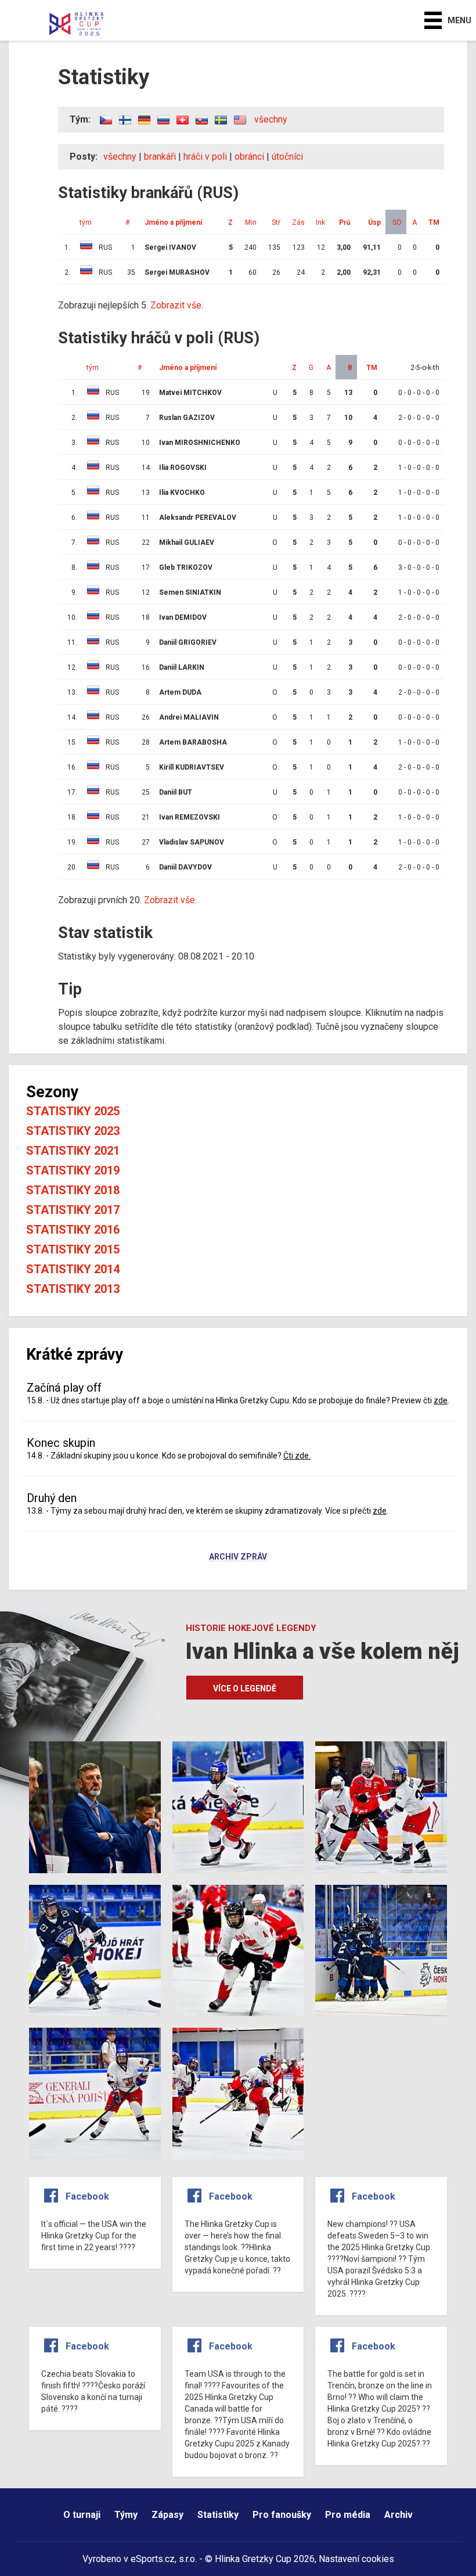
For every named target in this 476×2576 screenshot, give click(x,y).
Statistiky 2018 (73, 1190)
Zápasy (167, 2515)
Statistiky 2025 (73, 1111)
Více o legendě (245, 1688)
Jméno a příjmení (188, 368)
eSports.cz (153, 2559)
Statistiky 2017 (73, 1210)
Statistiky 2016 (73, 1230)
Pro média (348, 2515)
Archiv (399, 2515)
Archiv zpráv (238, 1557)
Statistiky (218, 2515)
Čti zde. (297, 1456)
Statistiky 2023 (73, 1131)
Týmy (126, 2515)
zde (441, 1400)
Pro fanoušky (282, 2515)
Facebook (87, 2196)
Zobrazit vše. (177, 305)
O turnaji (82, 2515)
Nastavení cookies (356, 2559)
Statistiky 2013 (73, 1289)
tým (93, 368)
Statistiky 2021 (73, 1151)
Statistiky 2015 (73, 1249)
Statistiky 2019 (73, 1170)
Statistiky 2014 (73, 1269)
